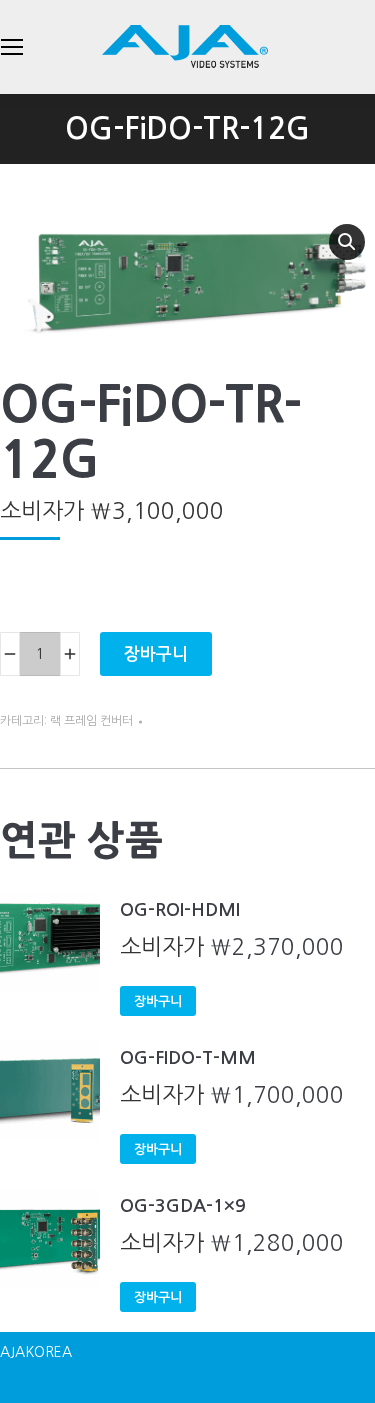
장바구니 (156, 654)
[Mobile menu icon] (12, 47)
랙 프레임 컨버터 (91, 721)
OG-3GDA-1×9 (183, 1206)
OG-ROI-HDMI (180, 910)
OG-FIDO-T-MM (188, 1058)
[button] (347, 242)
